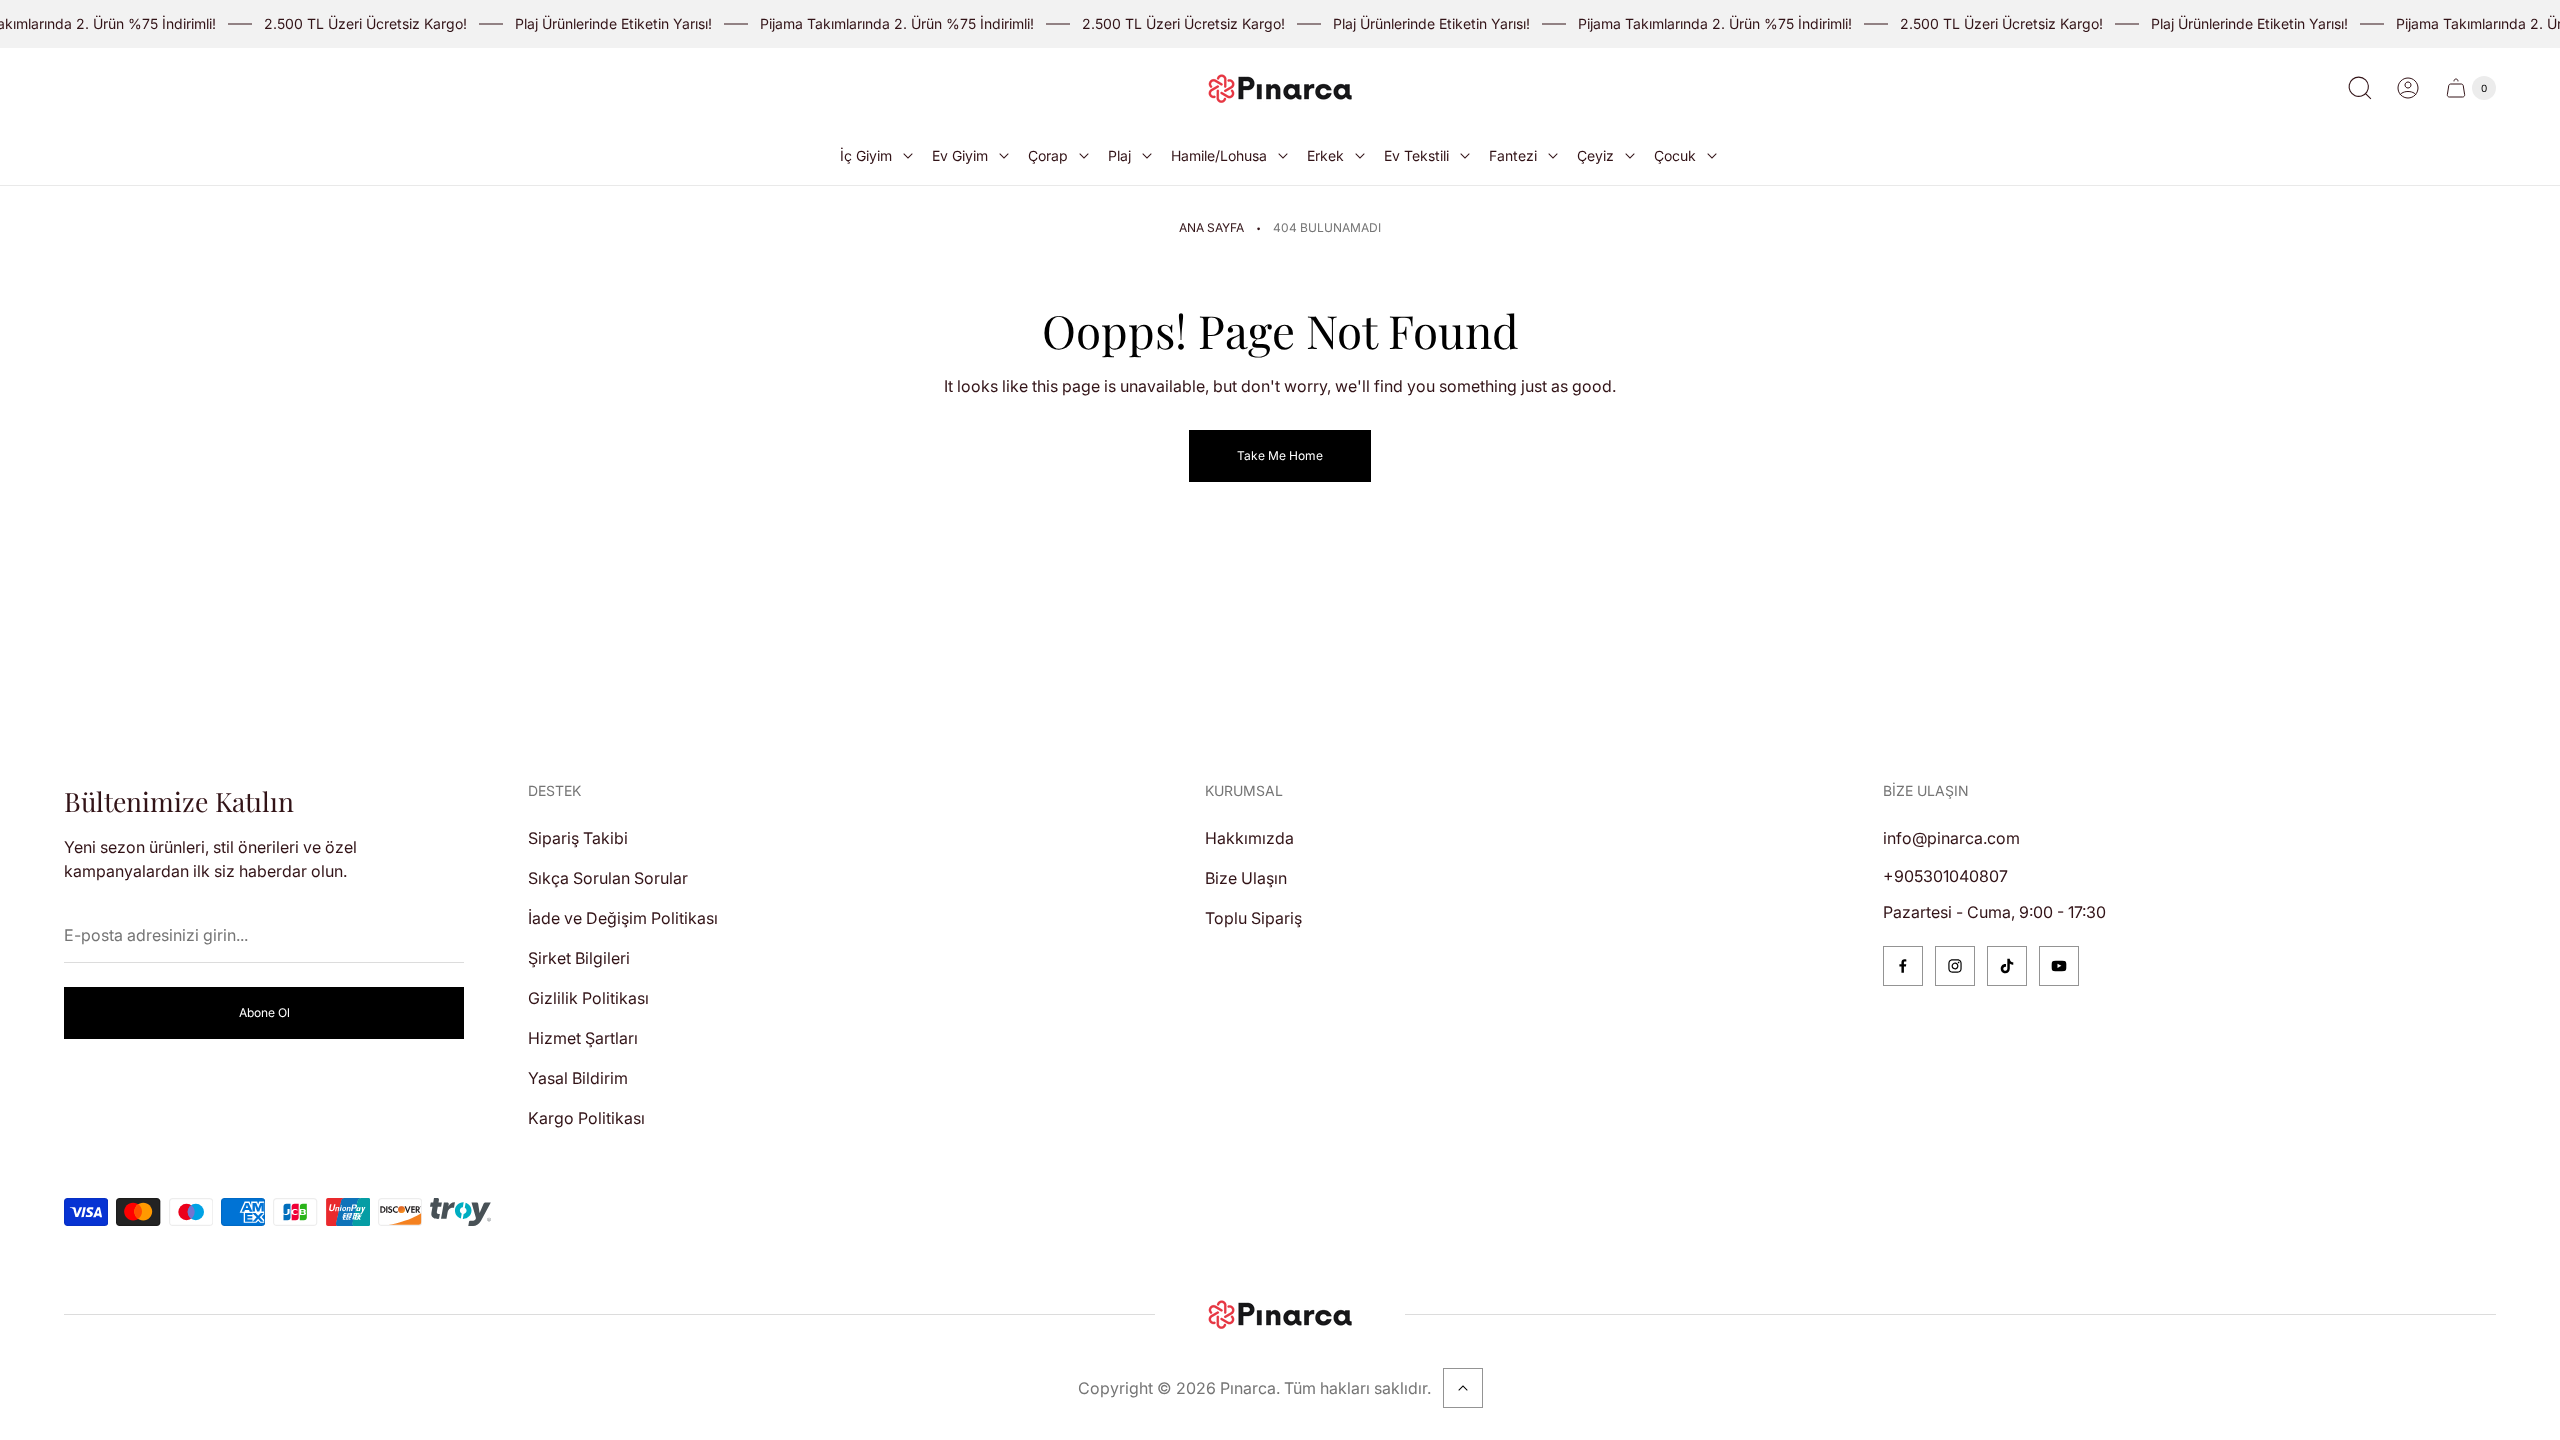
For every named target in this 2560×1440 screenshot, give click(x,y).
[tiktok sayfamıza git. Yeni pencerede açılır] (2007, 966)
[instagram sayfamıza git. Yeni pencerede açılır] (1955, 966)
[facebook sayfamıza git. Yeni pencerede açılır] (1903, 966)
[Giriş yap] (2408, 88)
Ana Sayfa (1211, 227)
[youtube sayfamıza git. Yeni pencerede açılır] (2059, 966)
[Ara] (2360, 88)
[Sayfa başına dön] (1463, 1388)
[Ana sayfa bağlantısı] (1280, 1314)
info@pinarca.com (1951, 838)
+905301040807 (1945, 876)
